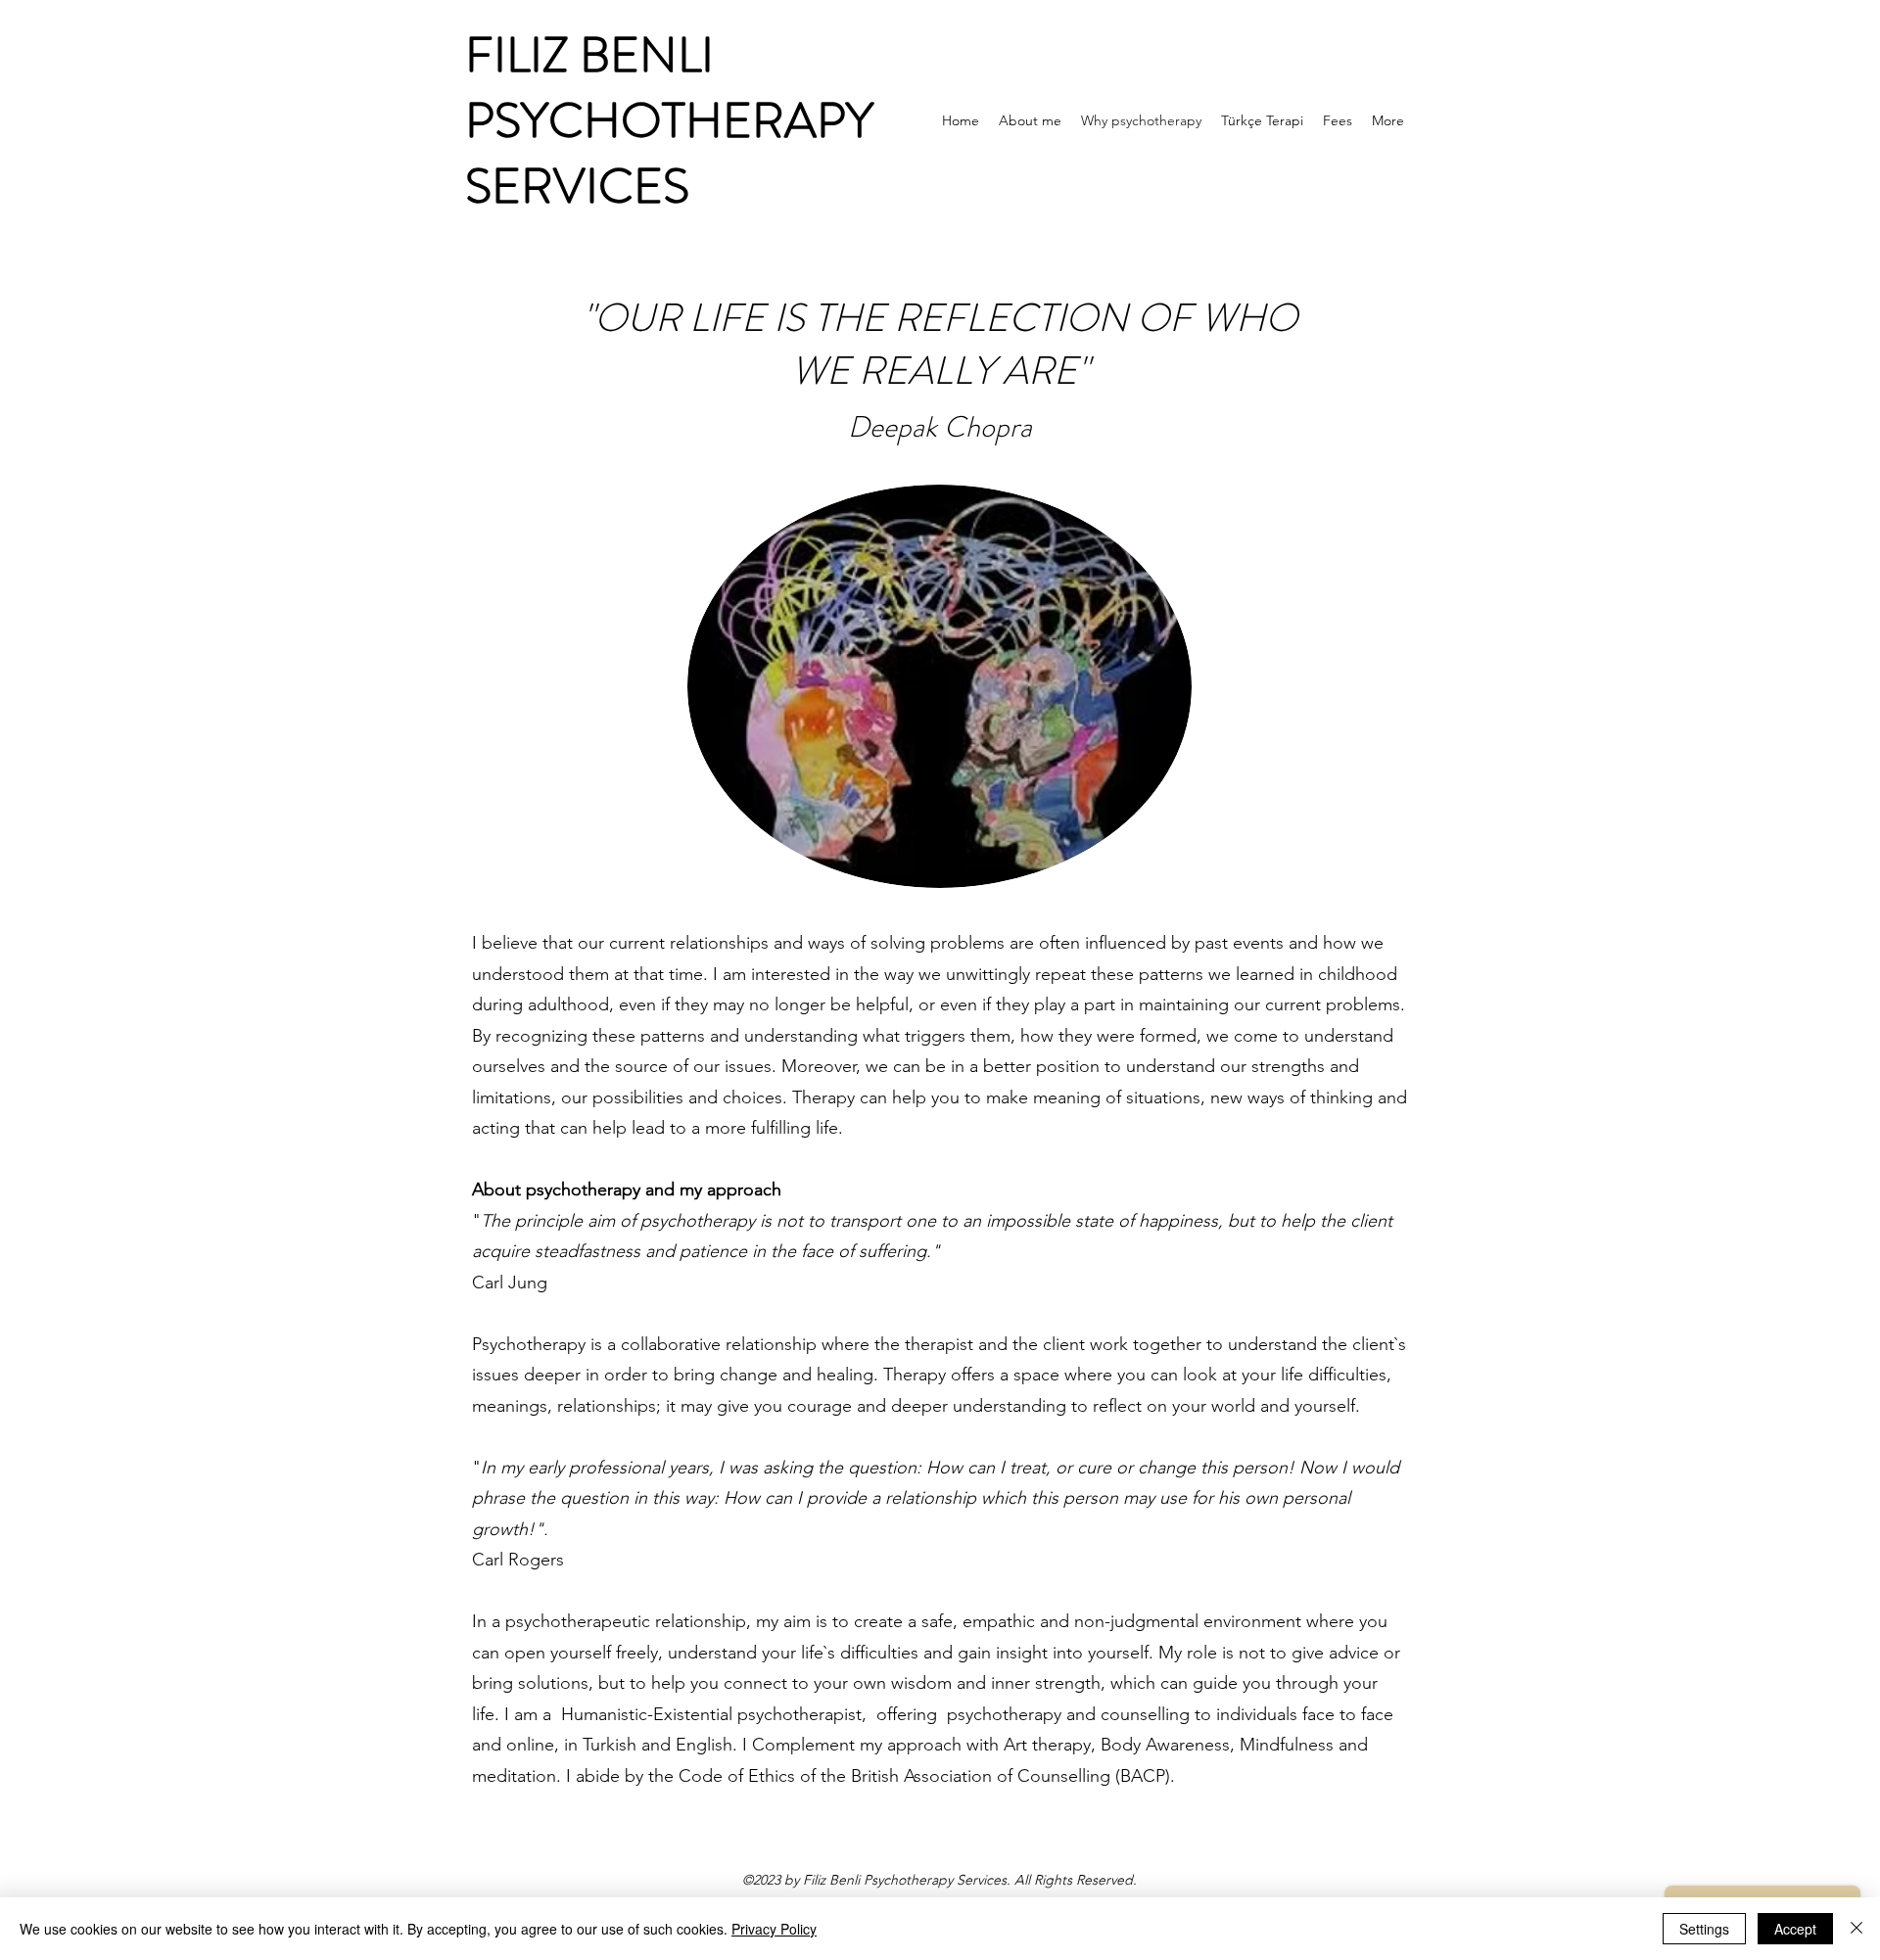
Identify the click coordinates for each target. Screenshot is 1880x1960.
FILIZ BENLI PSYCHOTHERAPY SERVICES (669, 120)
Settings (1704, 1929)
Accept (1795, 1929)
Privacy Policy (774, 1929)
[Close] (1856, 1929)
